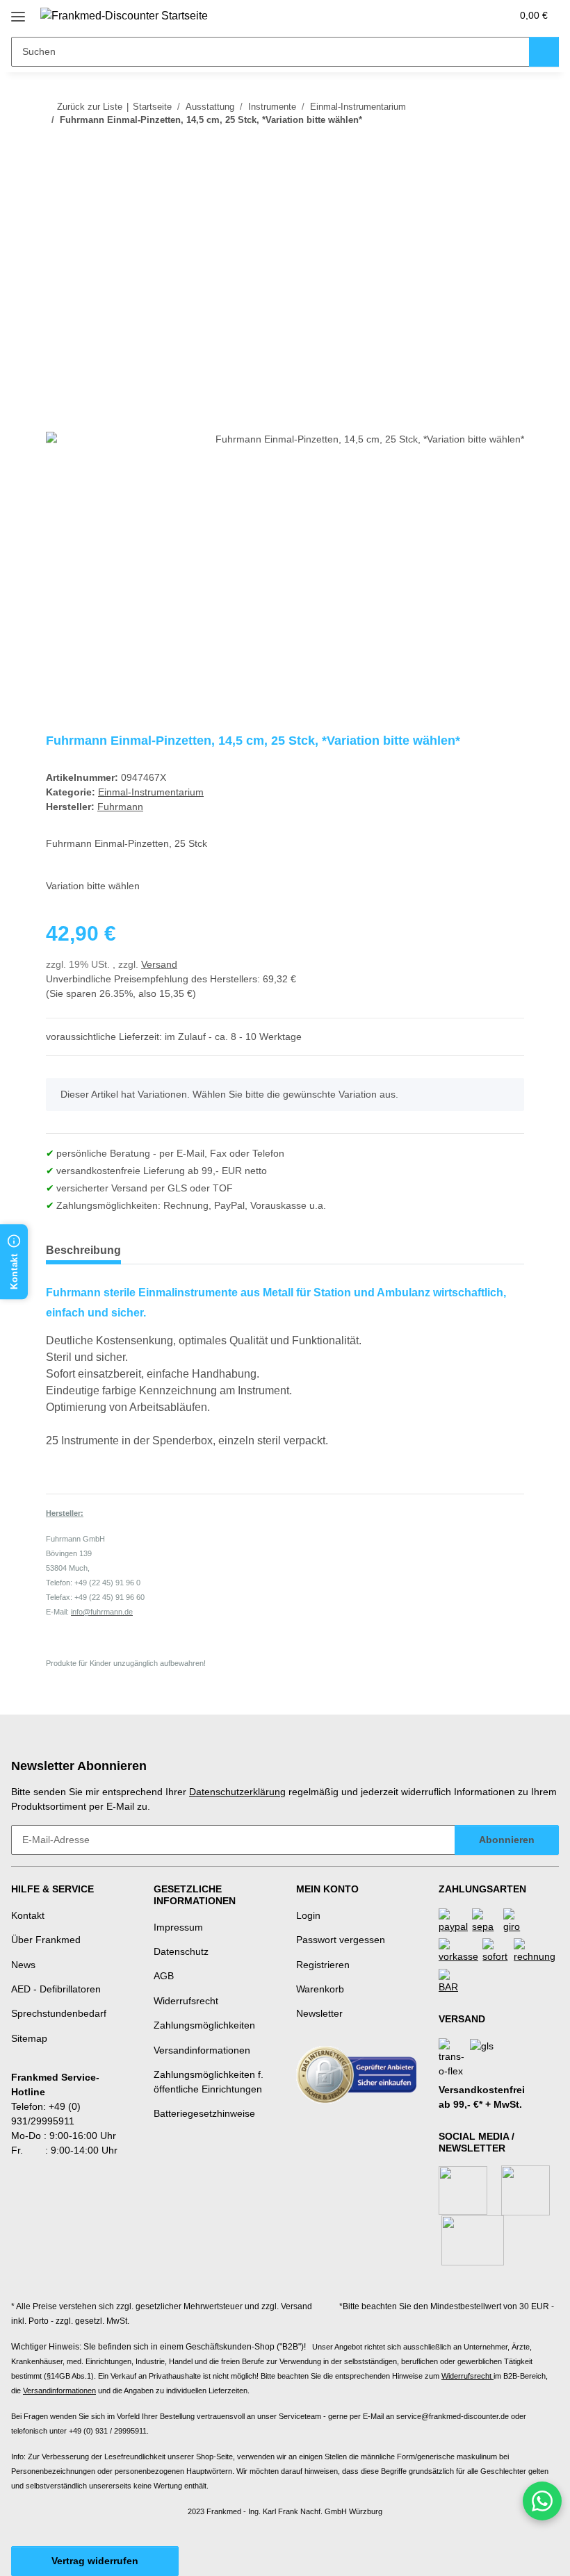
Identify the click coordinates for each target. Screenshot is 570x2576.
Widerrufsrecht (186, 2001)
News (23, 1965)
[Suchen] (544, 52)
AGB (164, 1976)
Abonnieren (507, 1840)
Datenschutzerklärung (237, 1792)
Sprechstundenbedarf (59, 2013)
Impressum (178, 1927)
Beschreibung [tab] (83, 1250)
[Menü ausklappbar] (18, 11)
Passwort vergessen (341, 1940)
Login (308, 1915)
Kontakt (28, 1915)
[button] (446, 15)
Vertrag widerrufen (95, 2561)
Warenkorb (320, 1989)
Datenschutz (181, 1951)
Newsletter (319, 2013)
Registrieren (323, 1965)
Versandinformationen (202, 2050)
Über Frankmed (46, 1940)
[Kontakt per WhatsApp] (542, 2501)
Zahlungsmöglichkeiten (204, 2025)
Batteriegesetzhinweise (204, 2113)
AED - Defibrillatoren (56, 1989)
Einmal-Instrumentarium (151, 792)
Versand (159, 964)
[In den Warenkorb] (57, 192)
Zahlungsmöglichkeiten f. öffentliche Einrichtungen (209, 2082)
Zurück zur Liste (90, 107)
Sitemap (29, 2038)
